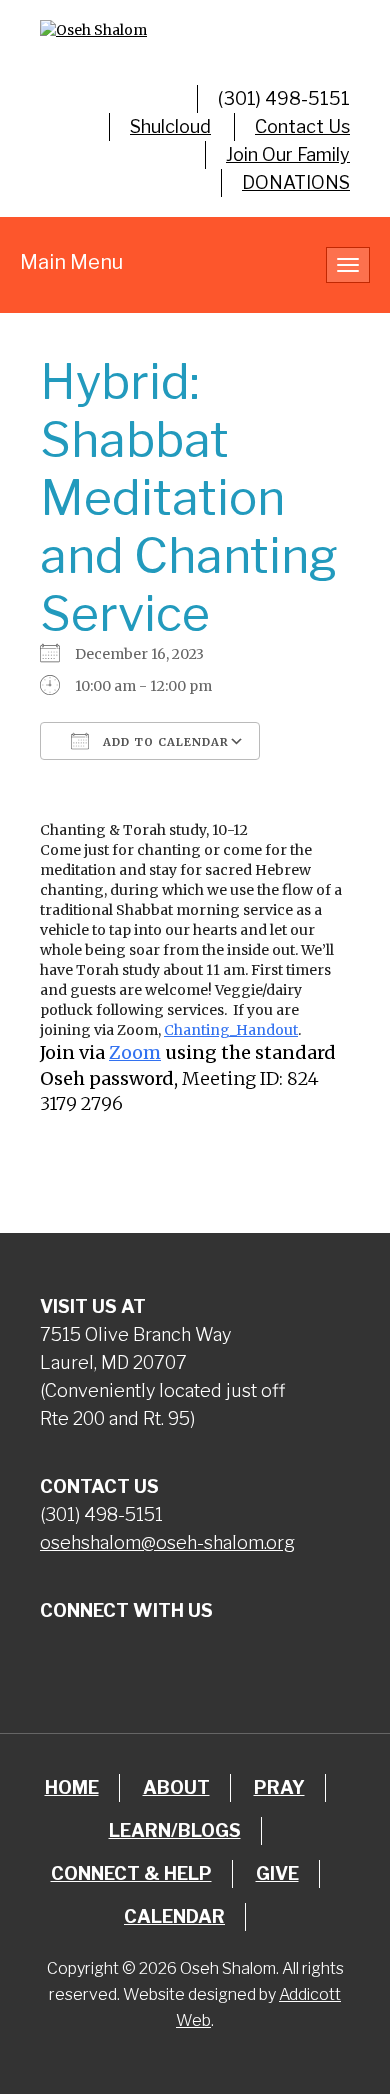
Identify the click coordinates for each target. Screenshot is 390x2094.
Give (277, 1873)
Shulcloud (170, 126)
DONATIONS (296, 182)
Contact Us (302, 126)
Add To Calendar (164, 742)
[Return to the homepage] (195, 30)
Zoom (135, 1052)
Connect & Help (131, 1873)
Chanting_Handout (231, 1030)
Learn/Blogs (175, 1830)
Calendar (174, 1916)
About (176, 1787)
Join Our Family (288, 154)
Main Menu (71, 262)
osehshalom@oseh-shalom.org (167, 1542)
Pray (279, 1787)
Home (72, 1787)
